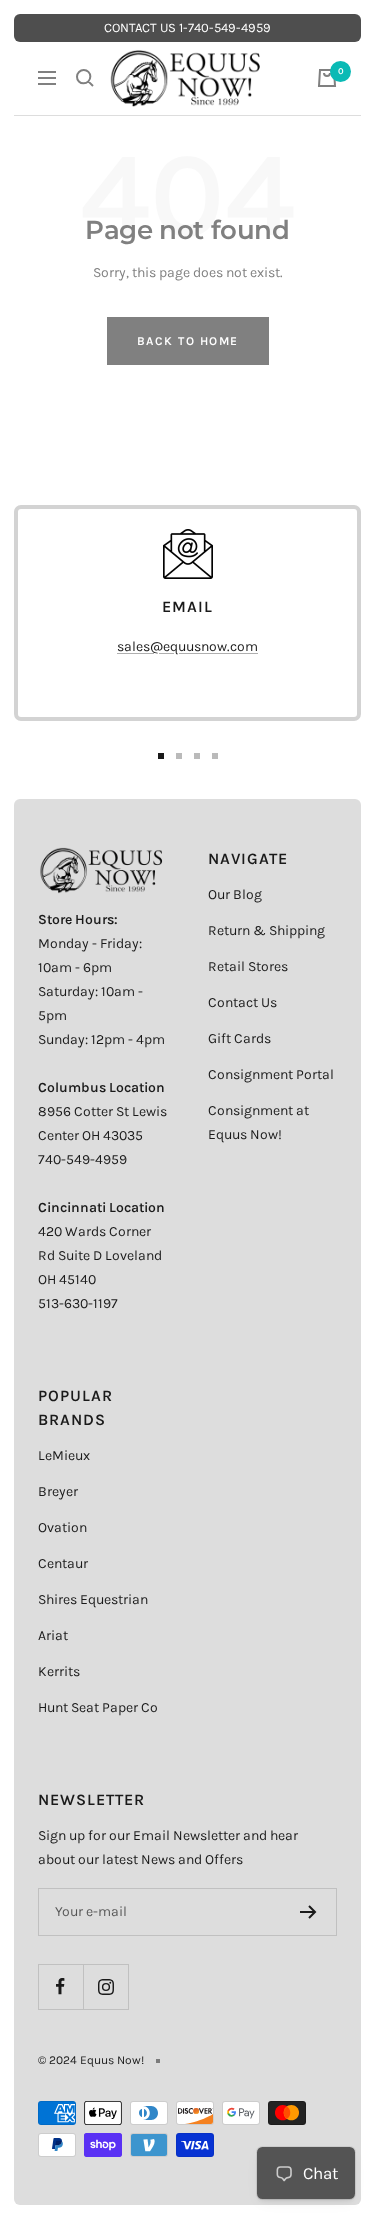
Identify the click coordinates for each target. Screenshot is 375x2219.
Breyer (58, 1491)
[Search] (85, 78)
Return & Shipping (266, 930)
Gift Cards (239, 1038)
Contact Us (242, 1002)
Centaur (63, 1563)
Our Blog (235, 894)
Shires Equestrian (93, 1599)
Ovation (62, 1527)
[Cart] (327, 78)
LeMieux (64, 1455)
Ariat (53, 1635)
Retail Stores (248, 966)
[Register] (308, 1912)
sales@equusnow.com (187, 646)
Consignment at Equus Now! (258, 1122)
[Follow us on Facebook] (60, 1986)
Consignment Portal (271, 1074)
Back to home (188, 341)
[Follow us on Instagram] (105, 1986)
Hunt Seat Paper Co (98, 1707)
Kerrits (59, 1671)
